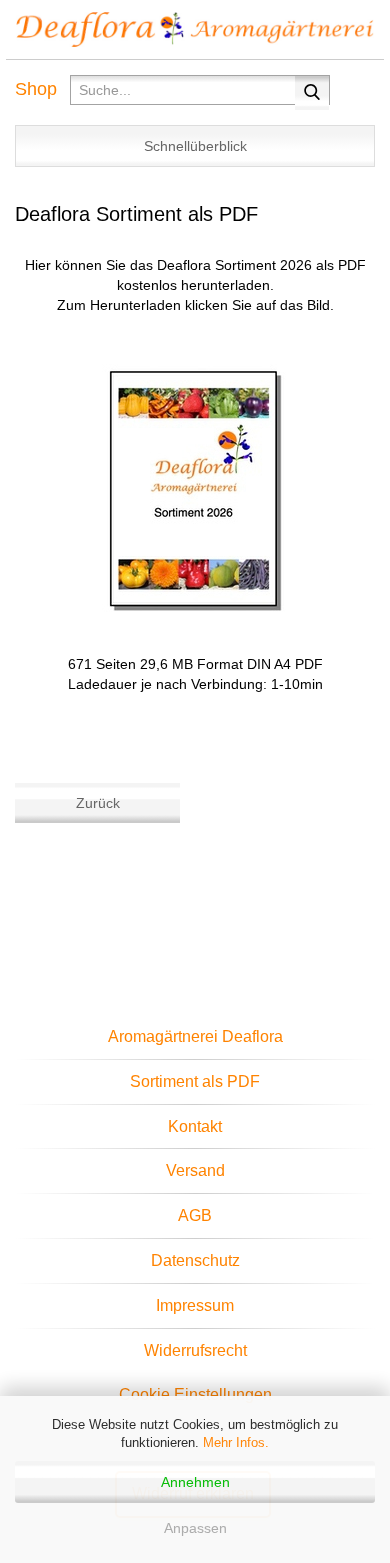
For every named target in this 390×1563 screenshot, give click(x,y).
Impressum (195, 1305)
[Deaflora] (195, 30)
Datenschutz (195, 1260)
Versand (195, 1170)
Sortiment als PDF (195, 1081)
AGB (195, 1215)
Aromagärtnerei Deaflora (195, 1036)
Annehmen (195, 1482)
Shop (36, 89)
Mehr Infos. (236, 1442)
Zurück (98, 803)
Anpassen (195, 1528)
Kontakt (195, 1126)
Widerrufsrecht (195, 1350)
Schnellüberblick (195, 146)
